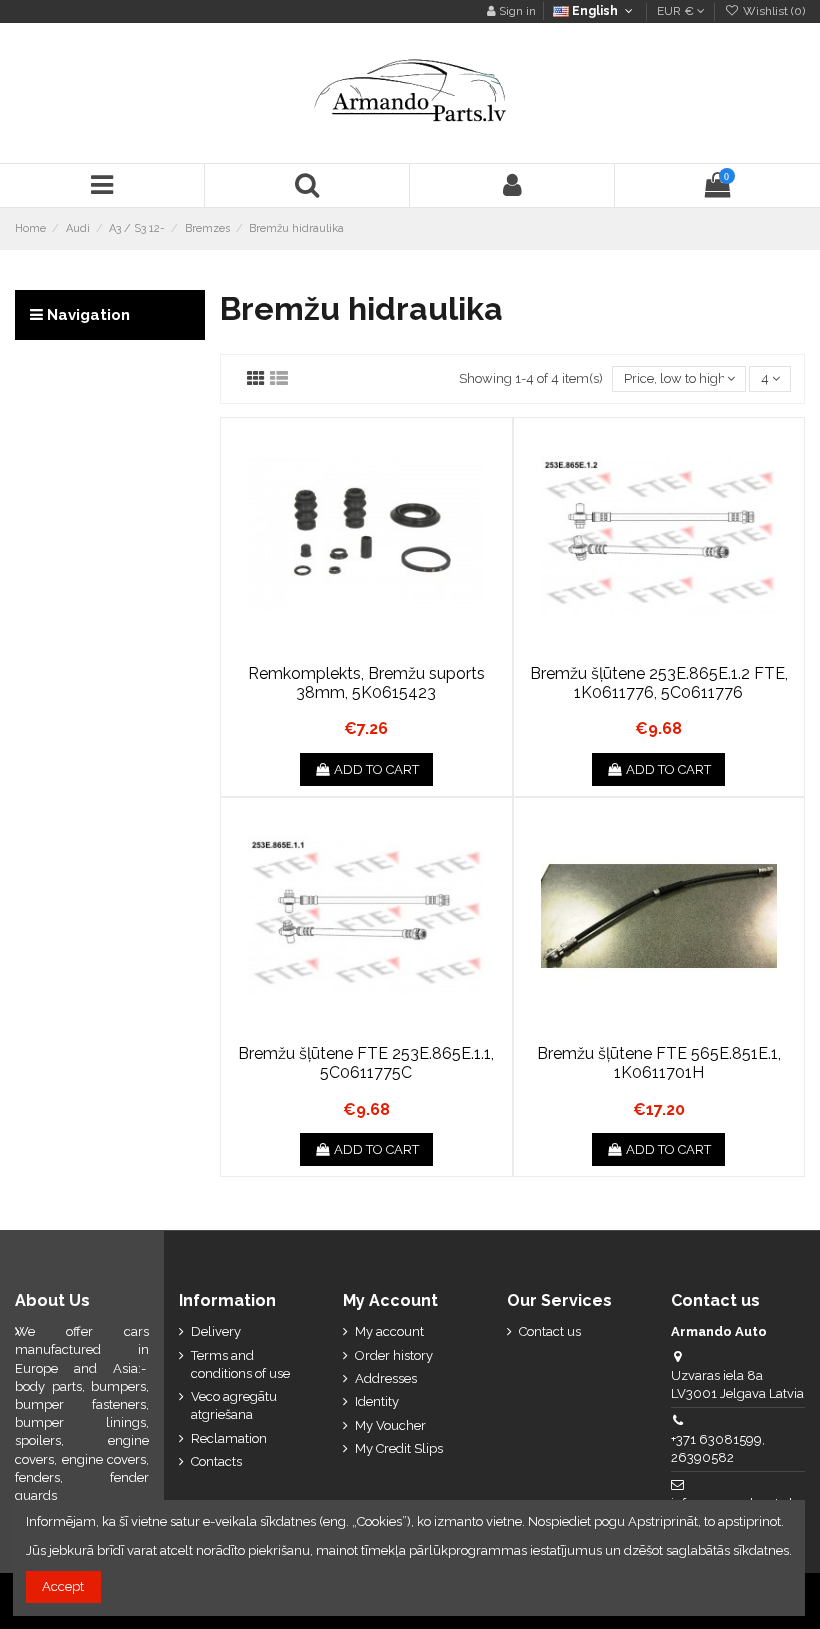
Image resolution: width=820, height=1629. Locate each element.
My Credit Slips (399, 1448)
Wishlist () (772, 11)
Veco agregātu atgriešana (234, 1405)
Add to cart (376, 769)
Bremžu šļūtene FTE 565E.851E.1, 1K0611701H (659, 1063)
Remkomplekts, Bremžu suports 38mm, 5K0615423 (366, 683)
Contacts (216, 1461)
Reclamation (229, 1438)
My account (389, 1331)
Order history (394, 1355)
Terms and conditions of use (240, 1364)
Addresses (386, 1378)
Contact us (550, 1331)
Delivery (216, 1331)
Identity (377, 1401)
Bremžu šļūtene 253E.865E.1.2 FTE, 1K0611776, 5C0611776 (659, 683)
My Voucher (390, 1425)
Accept (63, 1586)
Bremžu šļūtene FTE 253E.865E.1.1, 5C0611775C (366, 1063)
